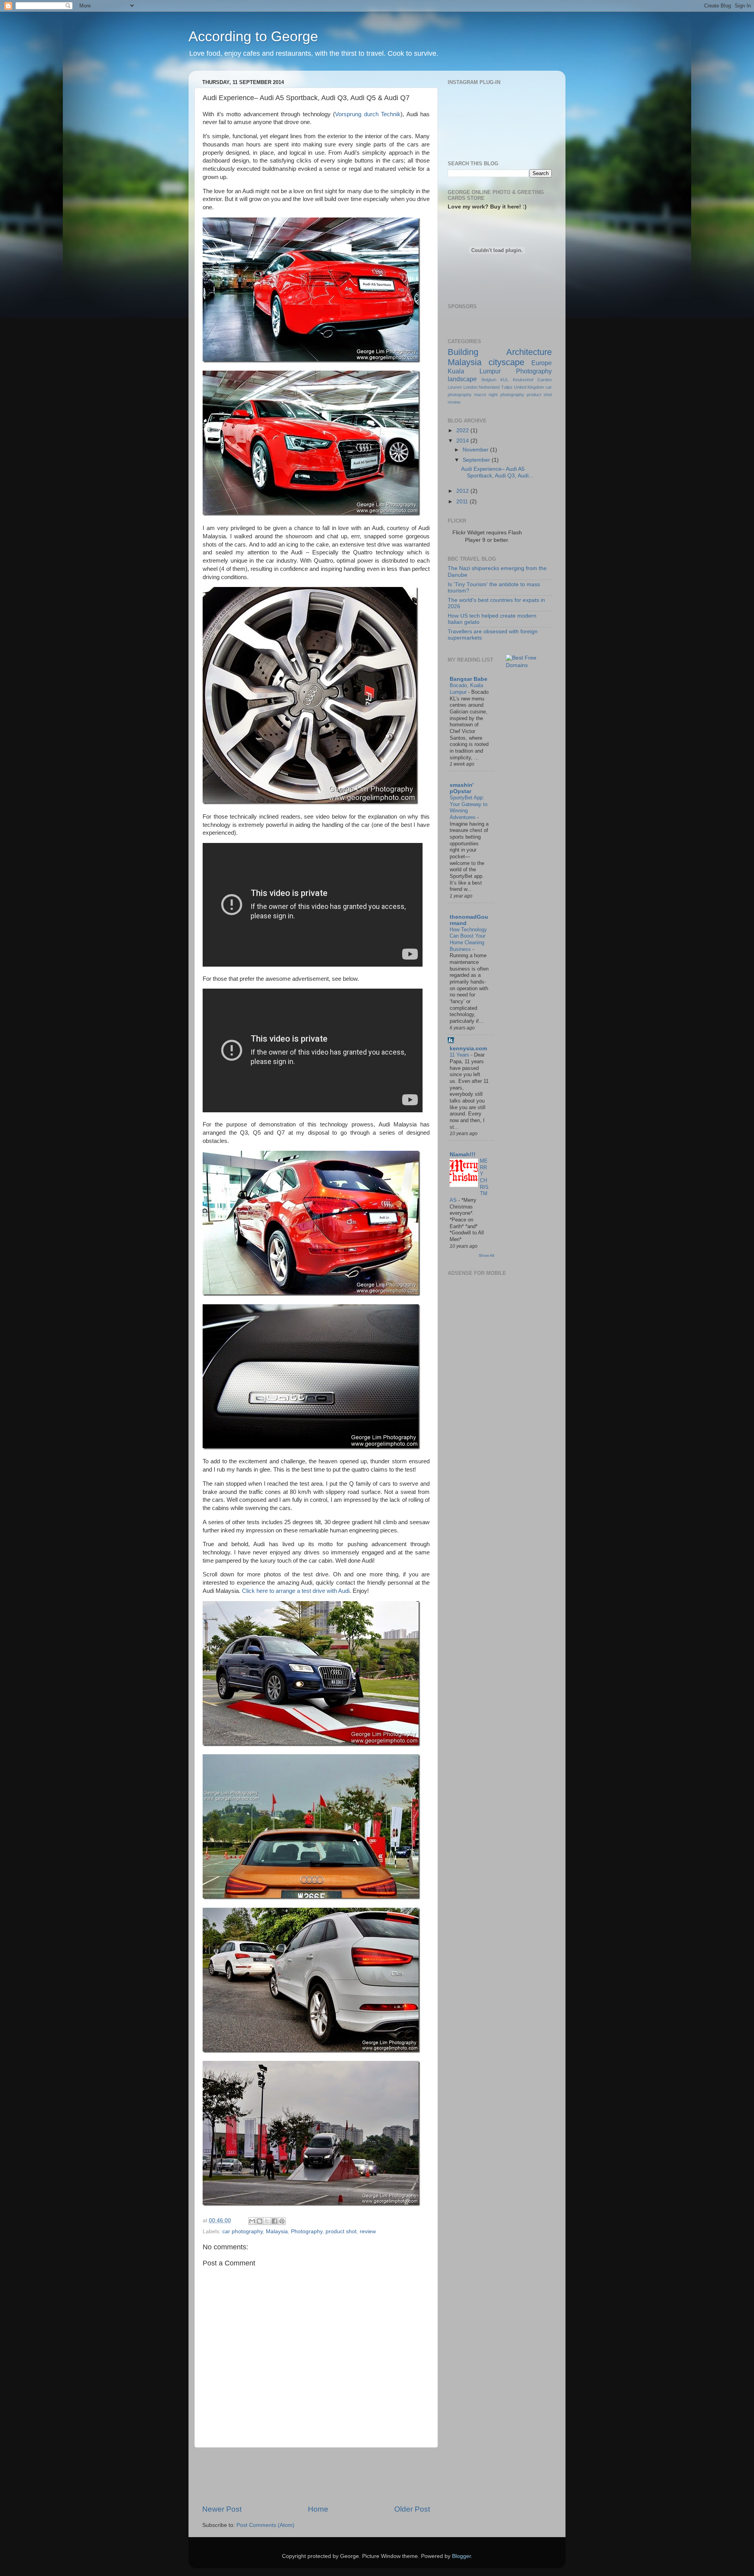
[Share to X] (267, 2221)
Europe (542, 363)
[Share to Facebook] (275, 2221)
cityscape (506, 362)
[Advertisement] (345, 2476)
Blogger (461, 2556)
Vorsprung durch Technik (368, 114)
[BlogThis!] (260, 2221)
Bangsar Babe (469, 679)
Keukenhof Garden (533, 380)
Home (318, 2509)
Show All (486, 1255)
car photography (242, 2231)
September (477, 460)
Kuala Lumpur (474, 371)
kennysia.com (468, 1048)
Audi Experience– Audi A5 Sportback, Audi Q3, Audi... (497, 472)
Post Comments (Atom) (265, 2525)
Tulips (507, 387)
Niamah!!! (463, 1155)
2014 (463, 441)
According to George (253, 36)
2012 (463, 491)
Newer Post (222, 2509)
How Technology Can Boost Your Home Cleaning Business (468, 939)
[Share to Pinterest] (282, 2221)
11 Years (460, 1055)
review (368, 2231)
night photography (506, 395)
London (470, 387)
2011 (463, 502)
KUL (504, 380)
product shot (341, 2231)
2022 (463, 431)
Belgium (489, 380)
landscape (462, 379)
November (476, 450)
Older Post (412, 2509)
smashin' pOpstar (462, 788)
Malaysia (277, 2231)
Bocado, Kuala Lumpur (466, 689)
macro (480, 395)
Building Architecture (500, 352)
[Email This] (252, 2221)
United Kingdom (529, 387)
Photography (307, 2231)
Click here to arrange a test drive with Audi (296, 1591)
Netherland (489, 387)
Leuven (455, 387)
